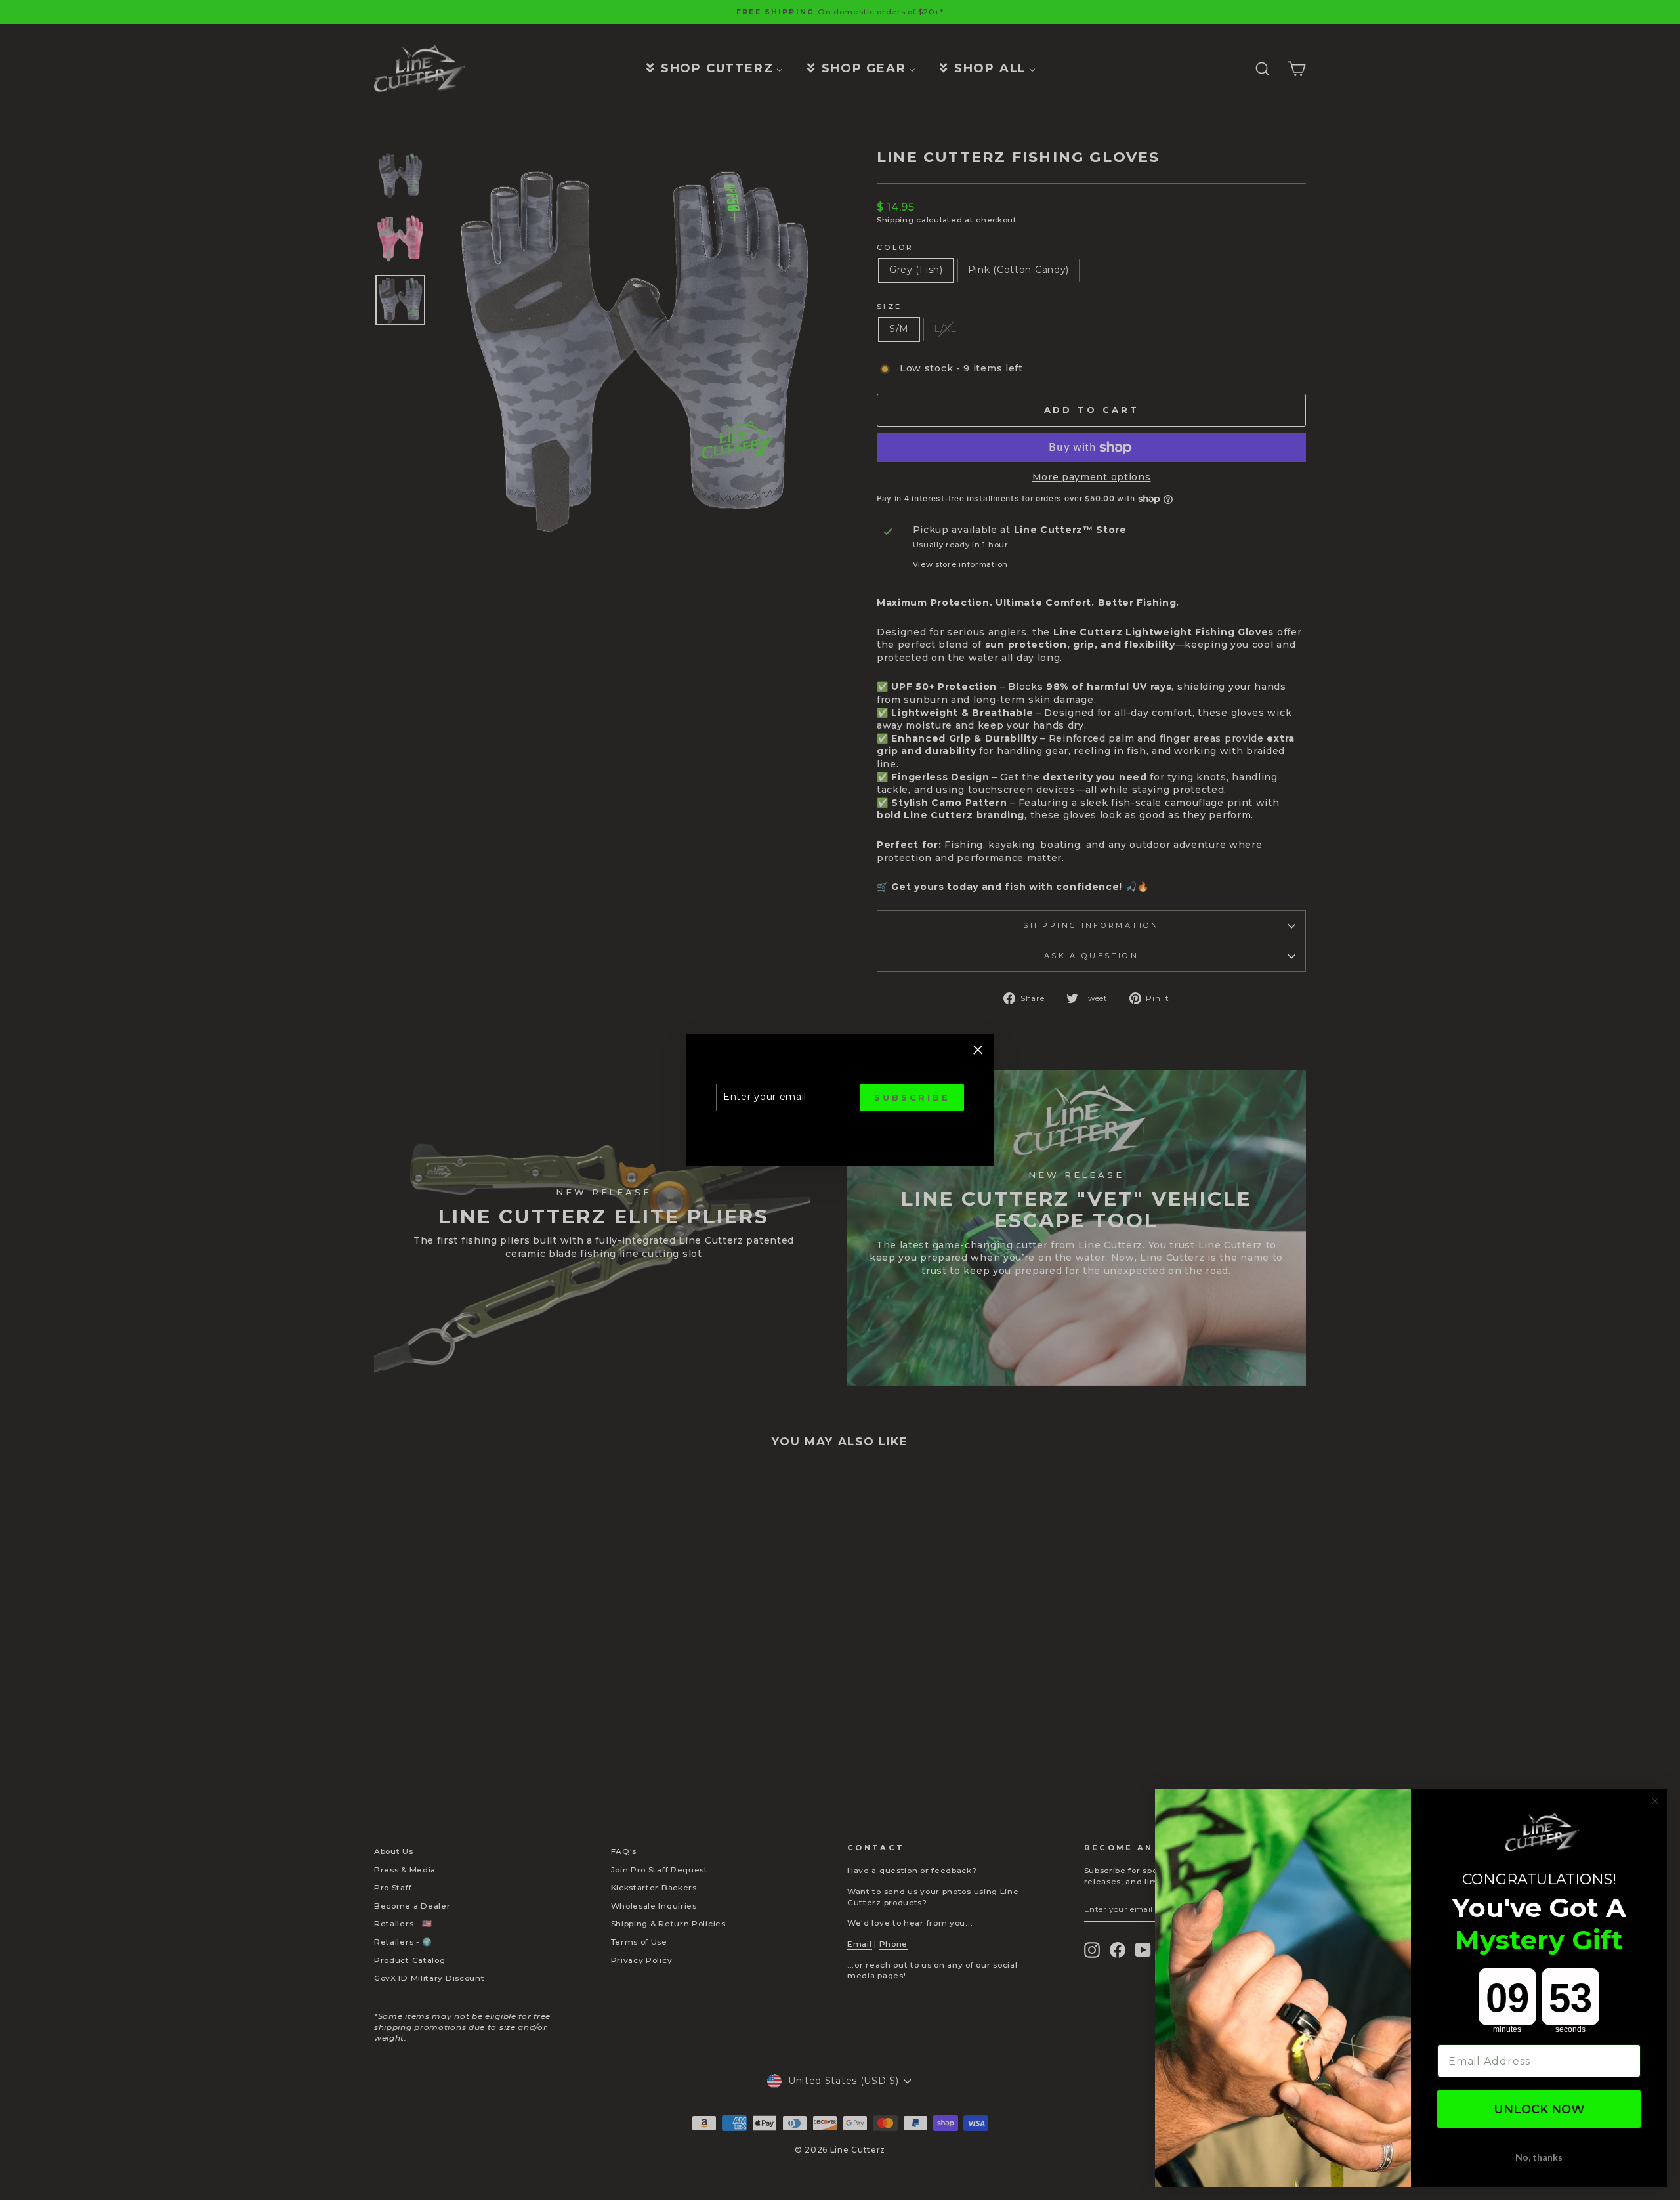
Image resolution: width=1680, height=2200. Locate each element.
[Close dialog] (1655, 1801)
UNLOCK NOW (1539, 2109)
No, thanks (1539, 2157)
